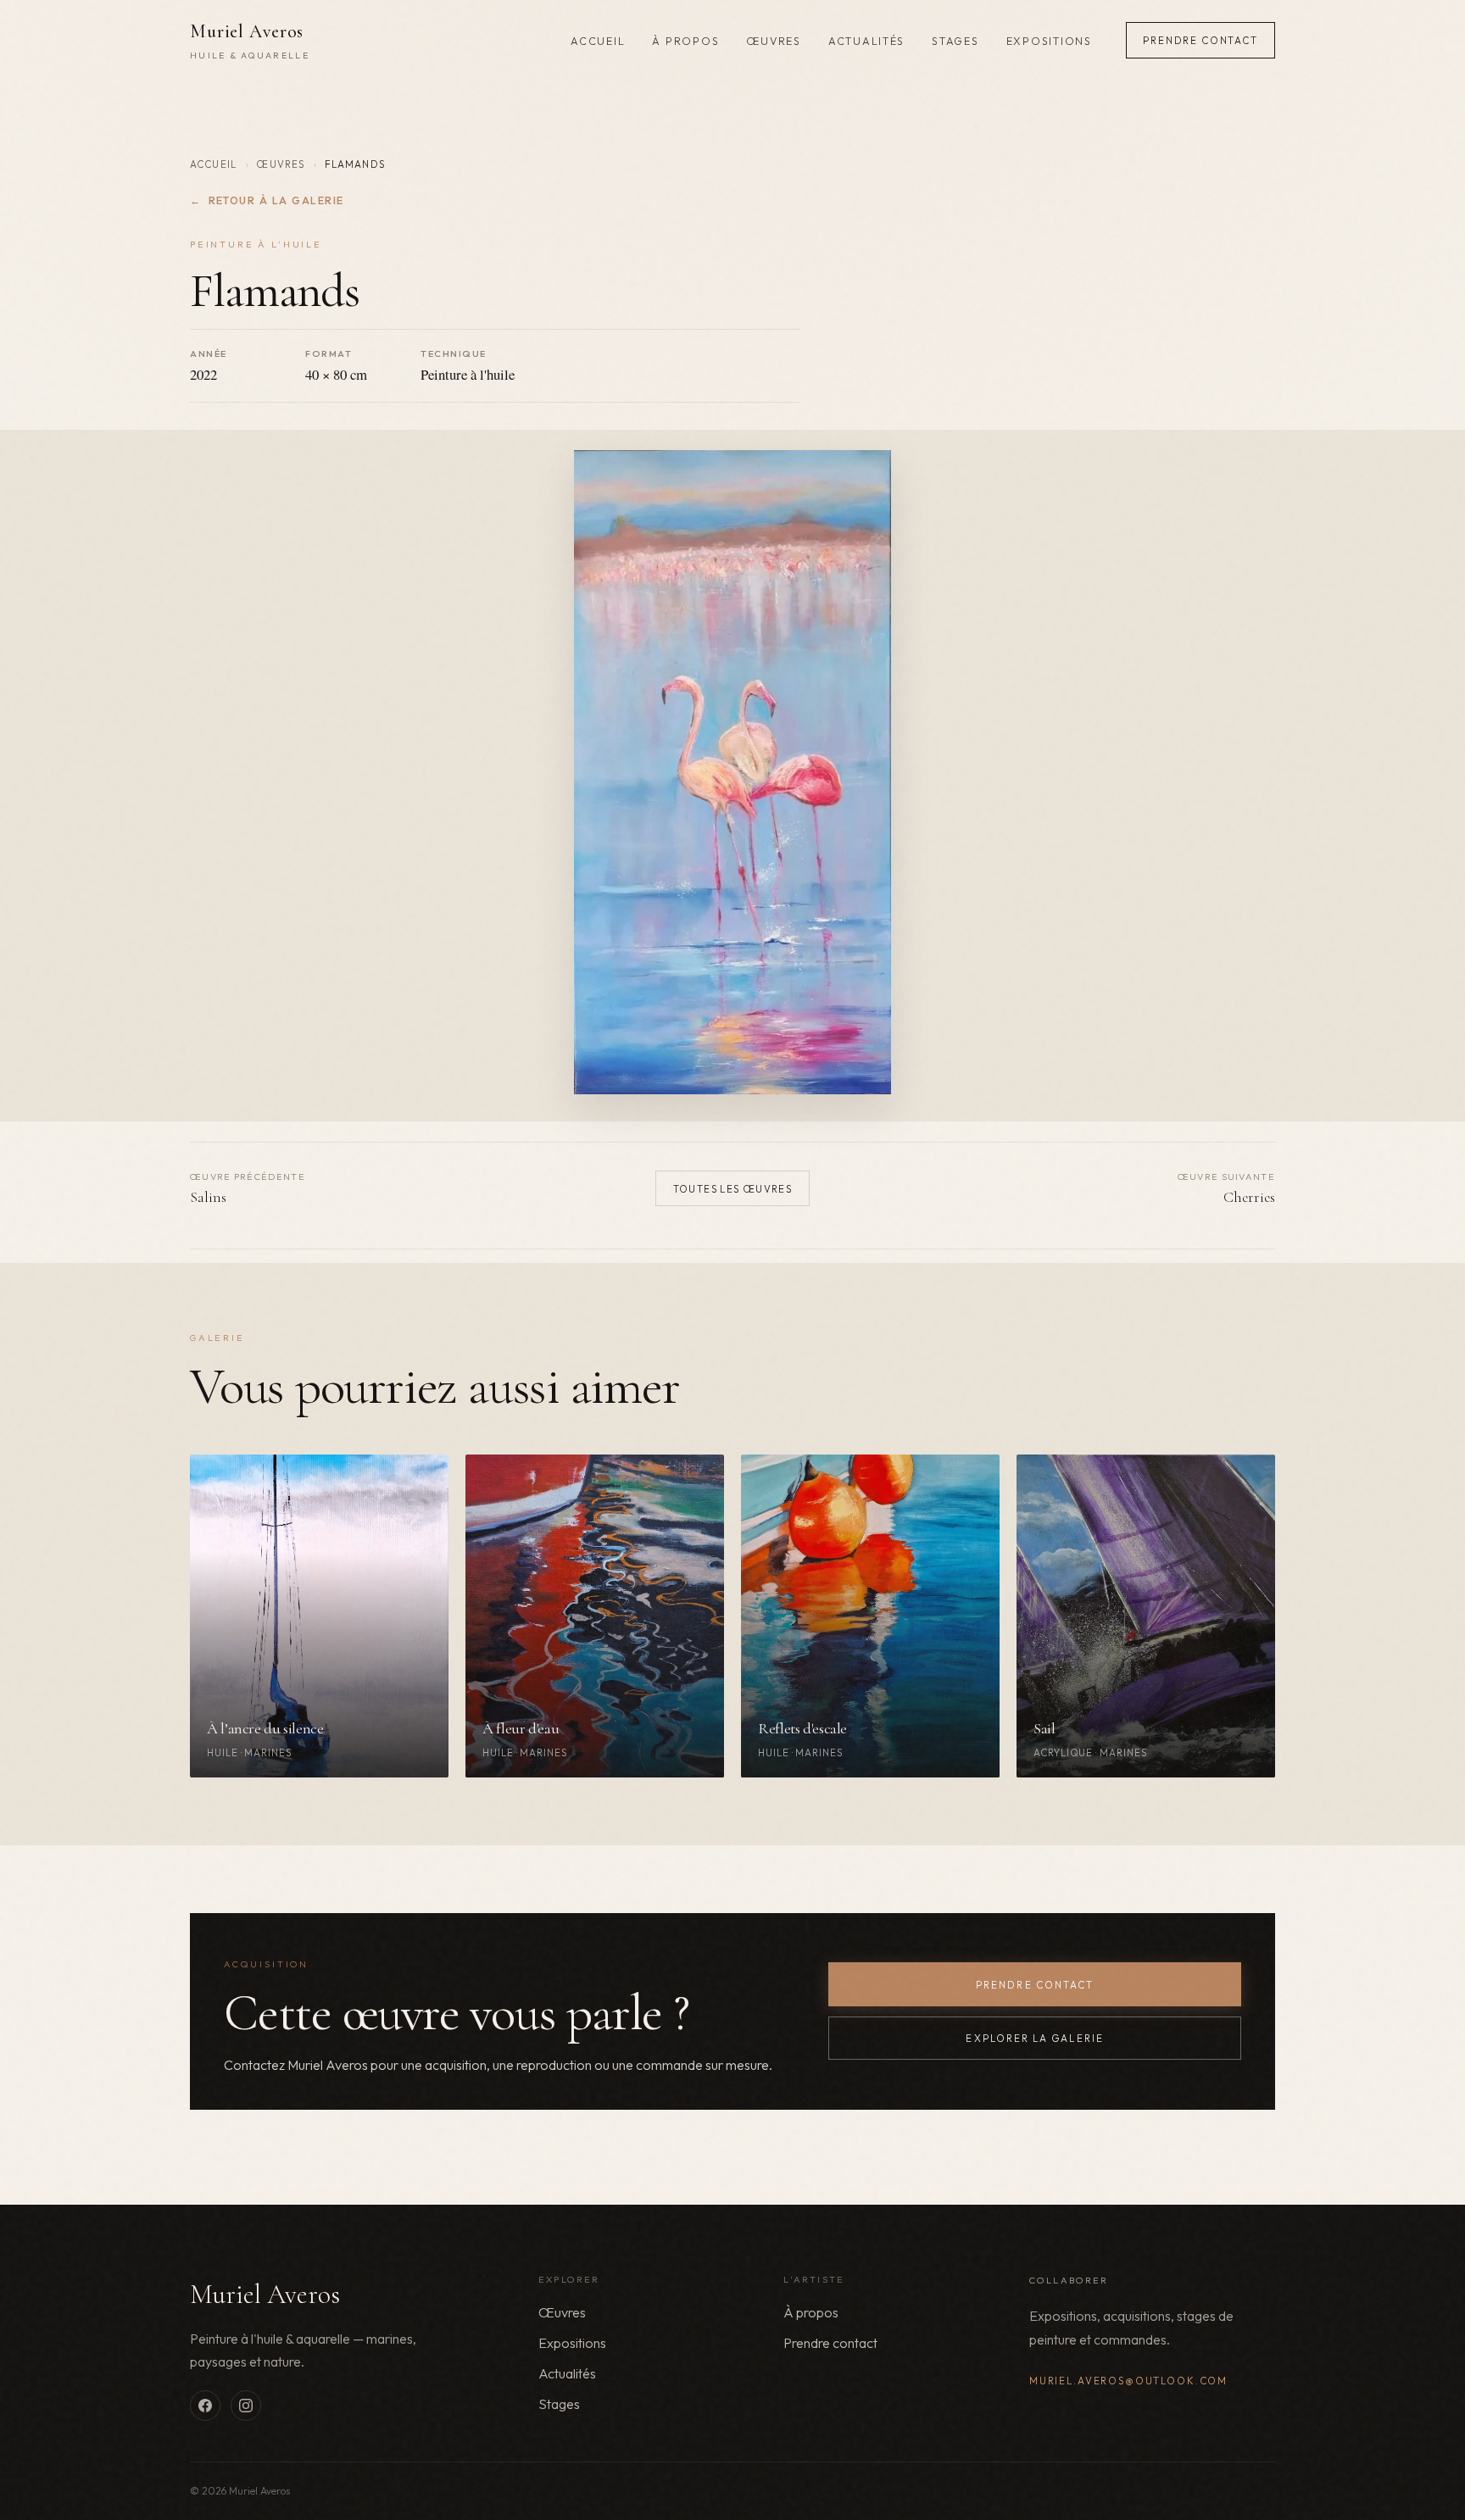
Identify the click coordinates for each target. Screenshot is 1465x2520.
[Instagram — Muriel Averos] (246, 2406)
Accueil (598, 41)
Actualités (866, 41)
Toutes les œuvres (733, 1189)
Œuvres (773, 41)
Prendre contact (1200, 40)
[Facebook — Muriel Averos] (205, 2406)
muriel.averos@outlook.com (1128, 2381)
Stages (955, 41)
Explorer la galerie (1034, 2038)
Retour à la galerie (267, 200)
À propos (685, 41)
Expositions (1049, 41)
